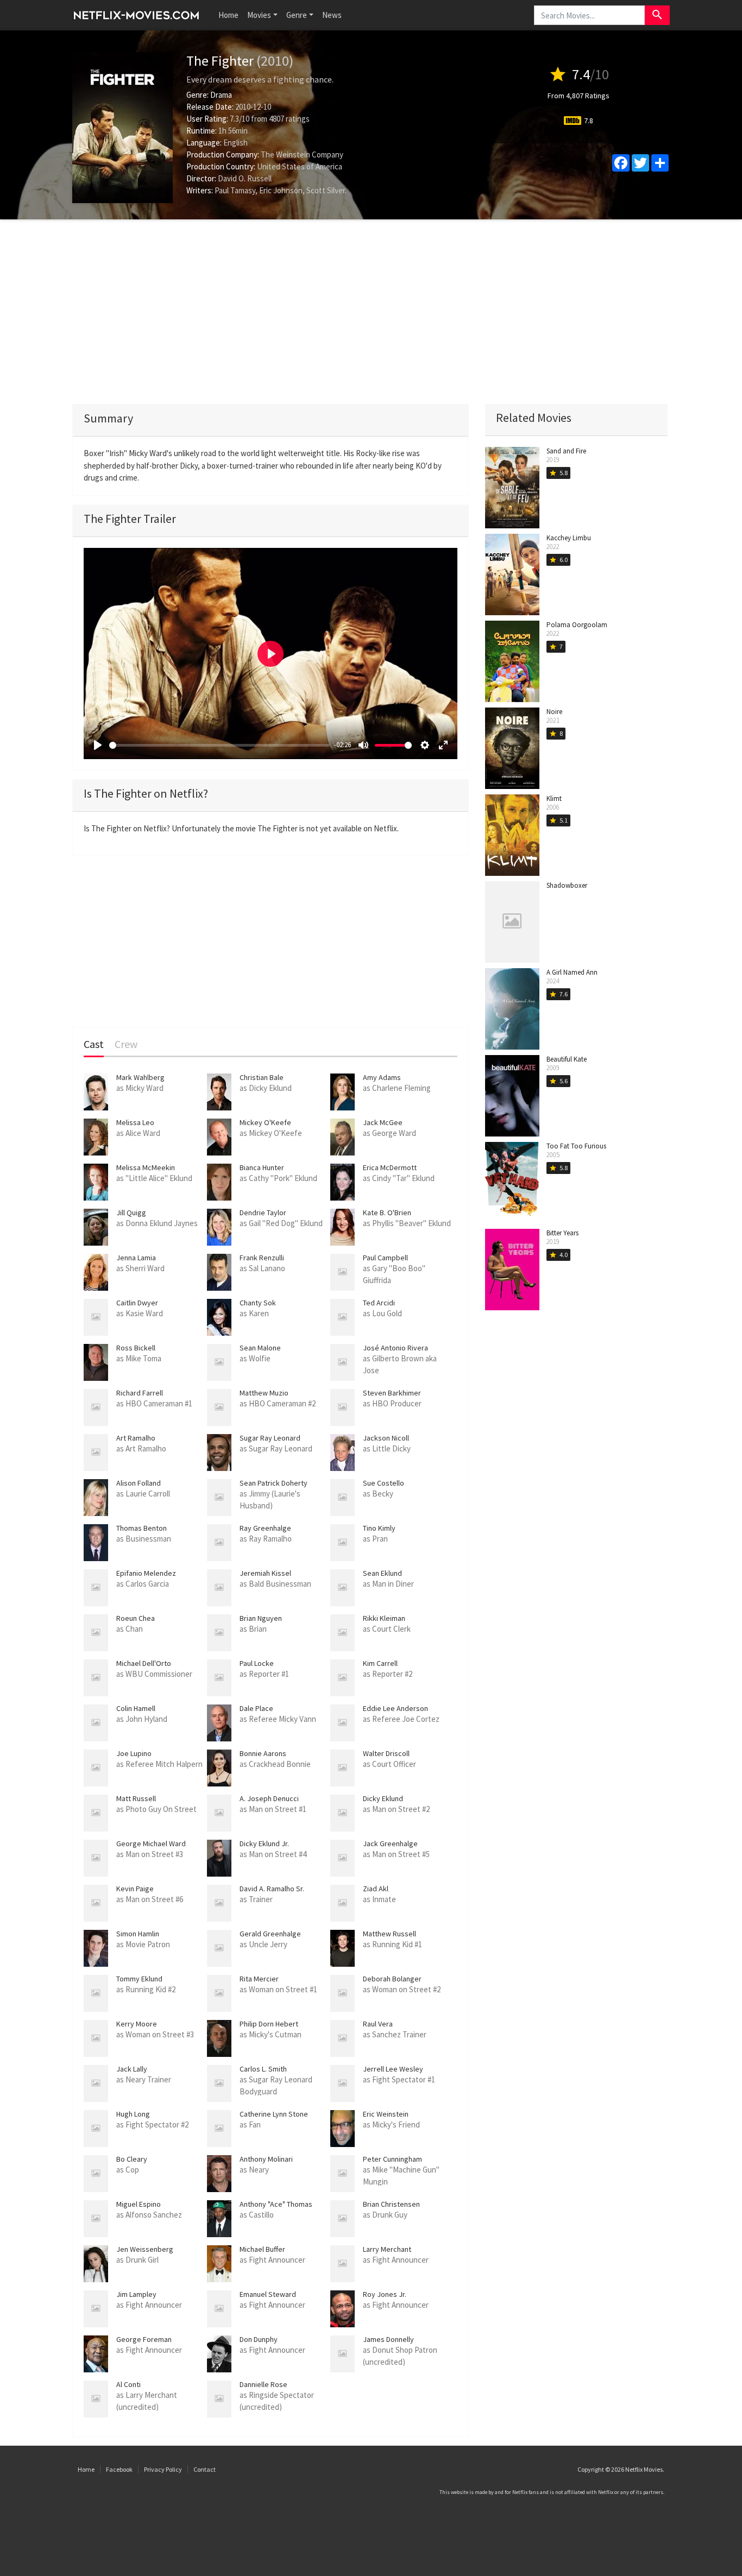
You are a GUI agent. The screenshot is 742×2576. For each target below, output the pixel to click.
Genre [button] (297, 15)
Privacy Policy (163, 2469)
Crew (126, 1044)
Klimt (554, 798)
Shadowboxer (567, 885)
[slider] (219, 745)
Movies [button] (259, 15)
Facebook (119, 2469)
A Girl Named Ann (572, 972)
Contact (205, 2469)
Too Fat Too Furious (576, 1146)
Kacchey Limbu (569, 538)
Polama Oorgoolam (577, 625)
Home (228, 15)
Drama (221, 95)
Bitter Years (562, 1233)
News (332, 15)
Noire (554, 712)
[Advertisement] (371, 312)
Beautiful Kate (567, 1059)
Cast (94, 1044)
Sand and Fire (566, 451)
